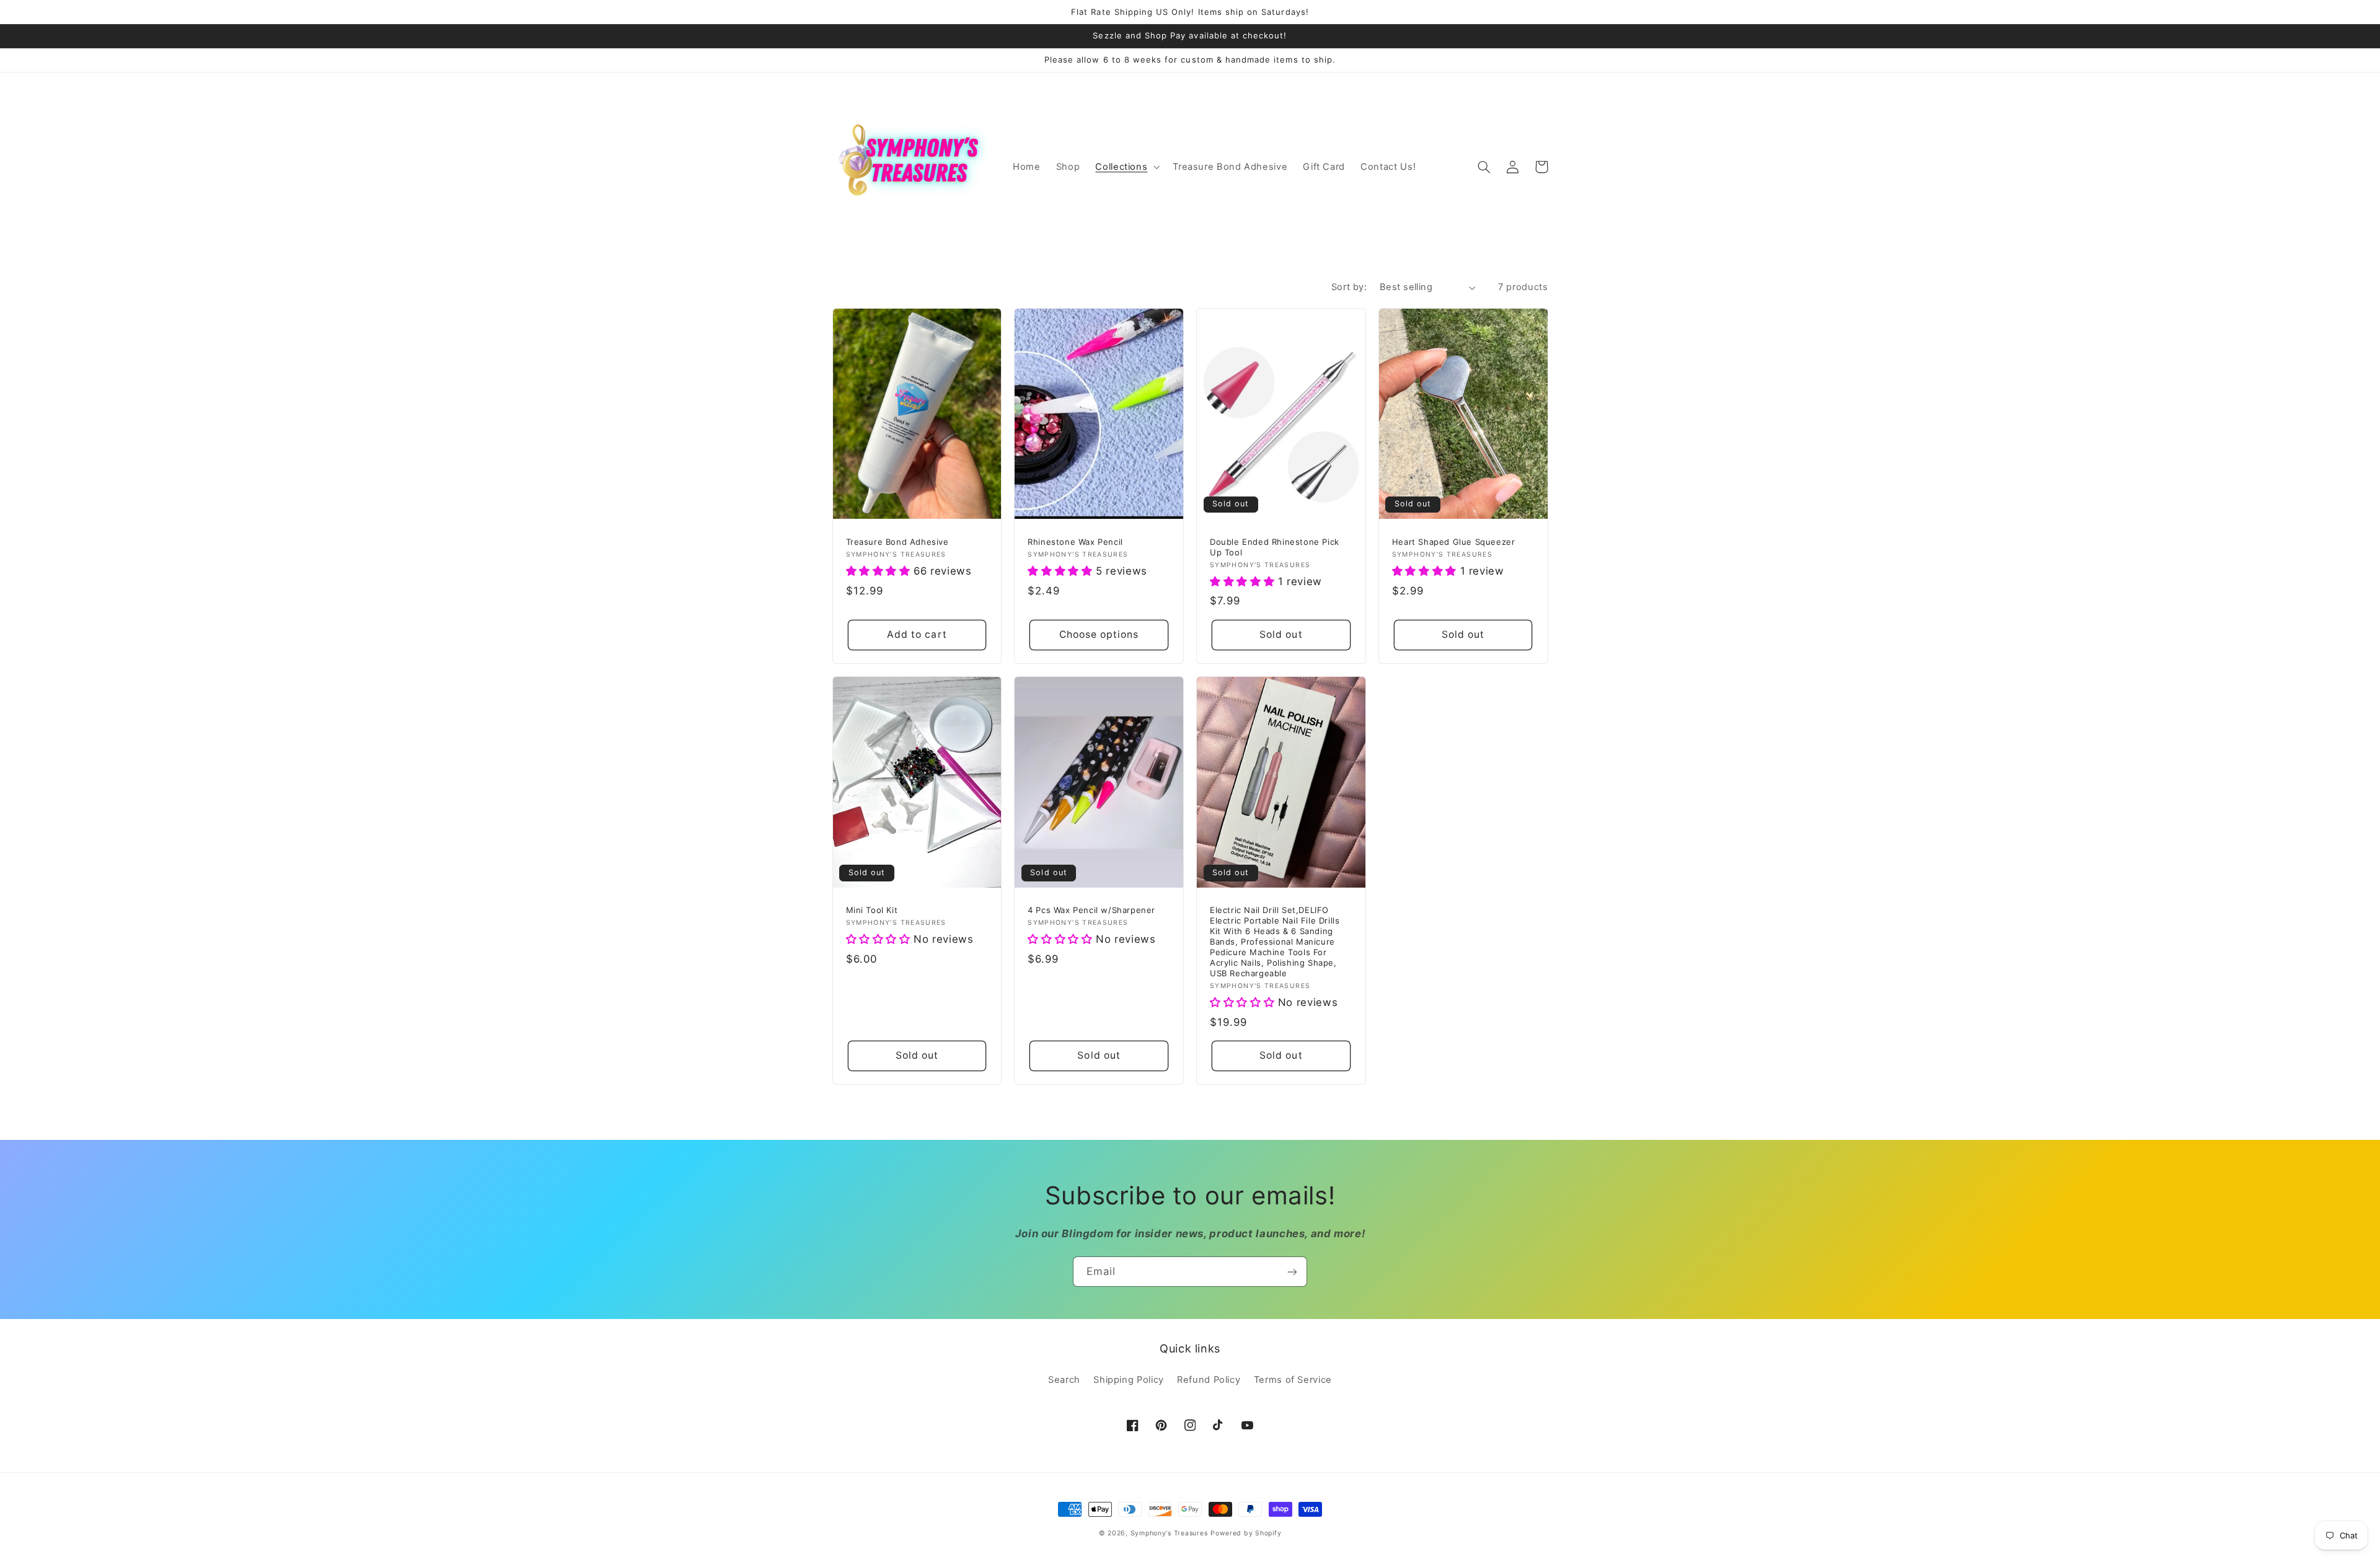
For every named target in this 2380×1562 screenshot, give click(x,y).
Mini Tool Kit (872, 910)
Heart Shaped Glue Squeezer (1454, 542)
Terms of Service (1293, 1380)
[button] (1126, 167)
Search (1064, 1380)
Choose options (1099, 634)
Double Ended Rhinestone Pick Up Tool (1275, 547)
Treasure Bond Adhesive (897, 542)
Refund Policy (1209, 1380)
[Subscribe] (1292, 1272)
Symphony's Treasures (1169, 1533)
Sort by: (1349, 287)
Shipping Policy (1128, 1380)
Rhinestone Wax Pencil (1075, 542)
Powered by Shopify (1246, 1533)
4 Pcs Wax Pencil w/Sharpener (1091, 910)
